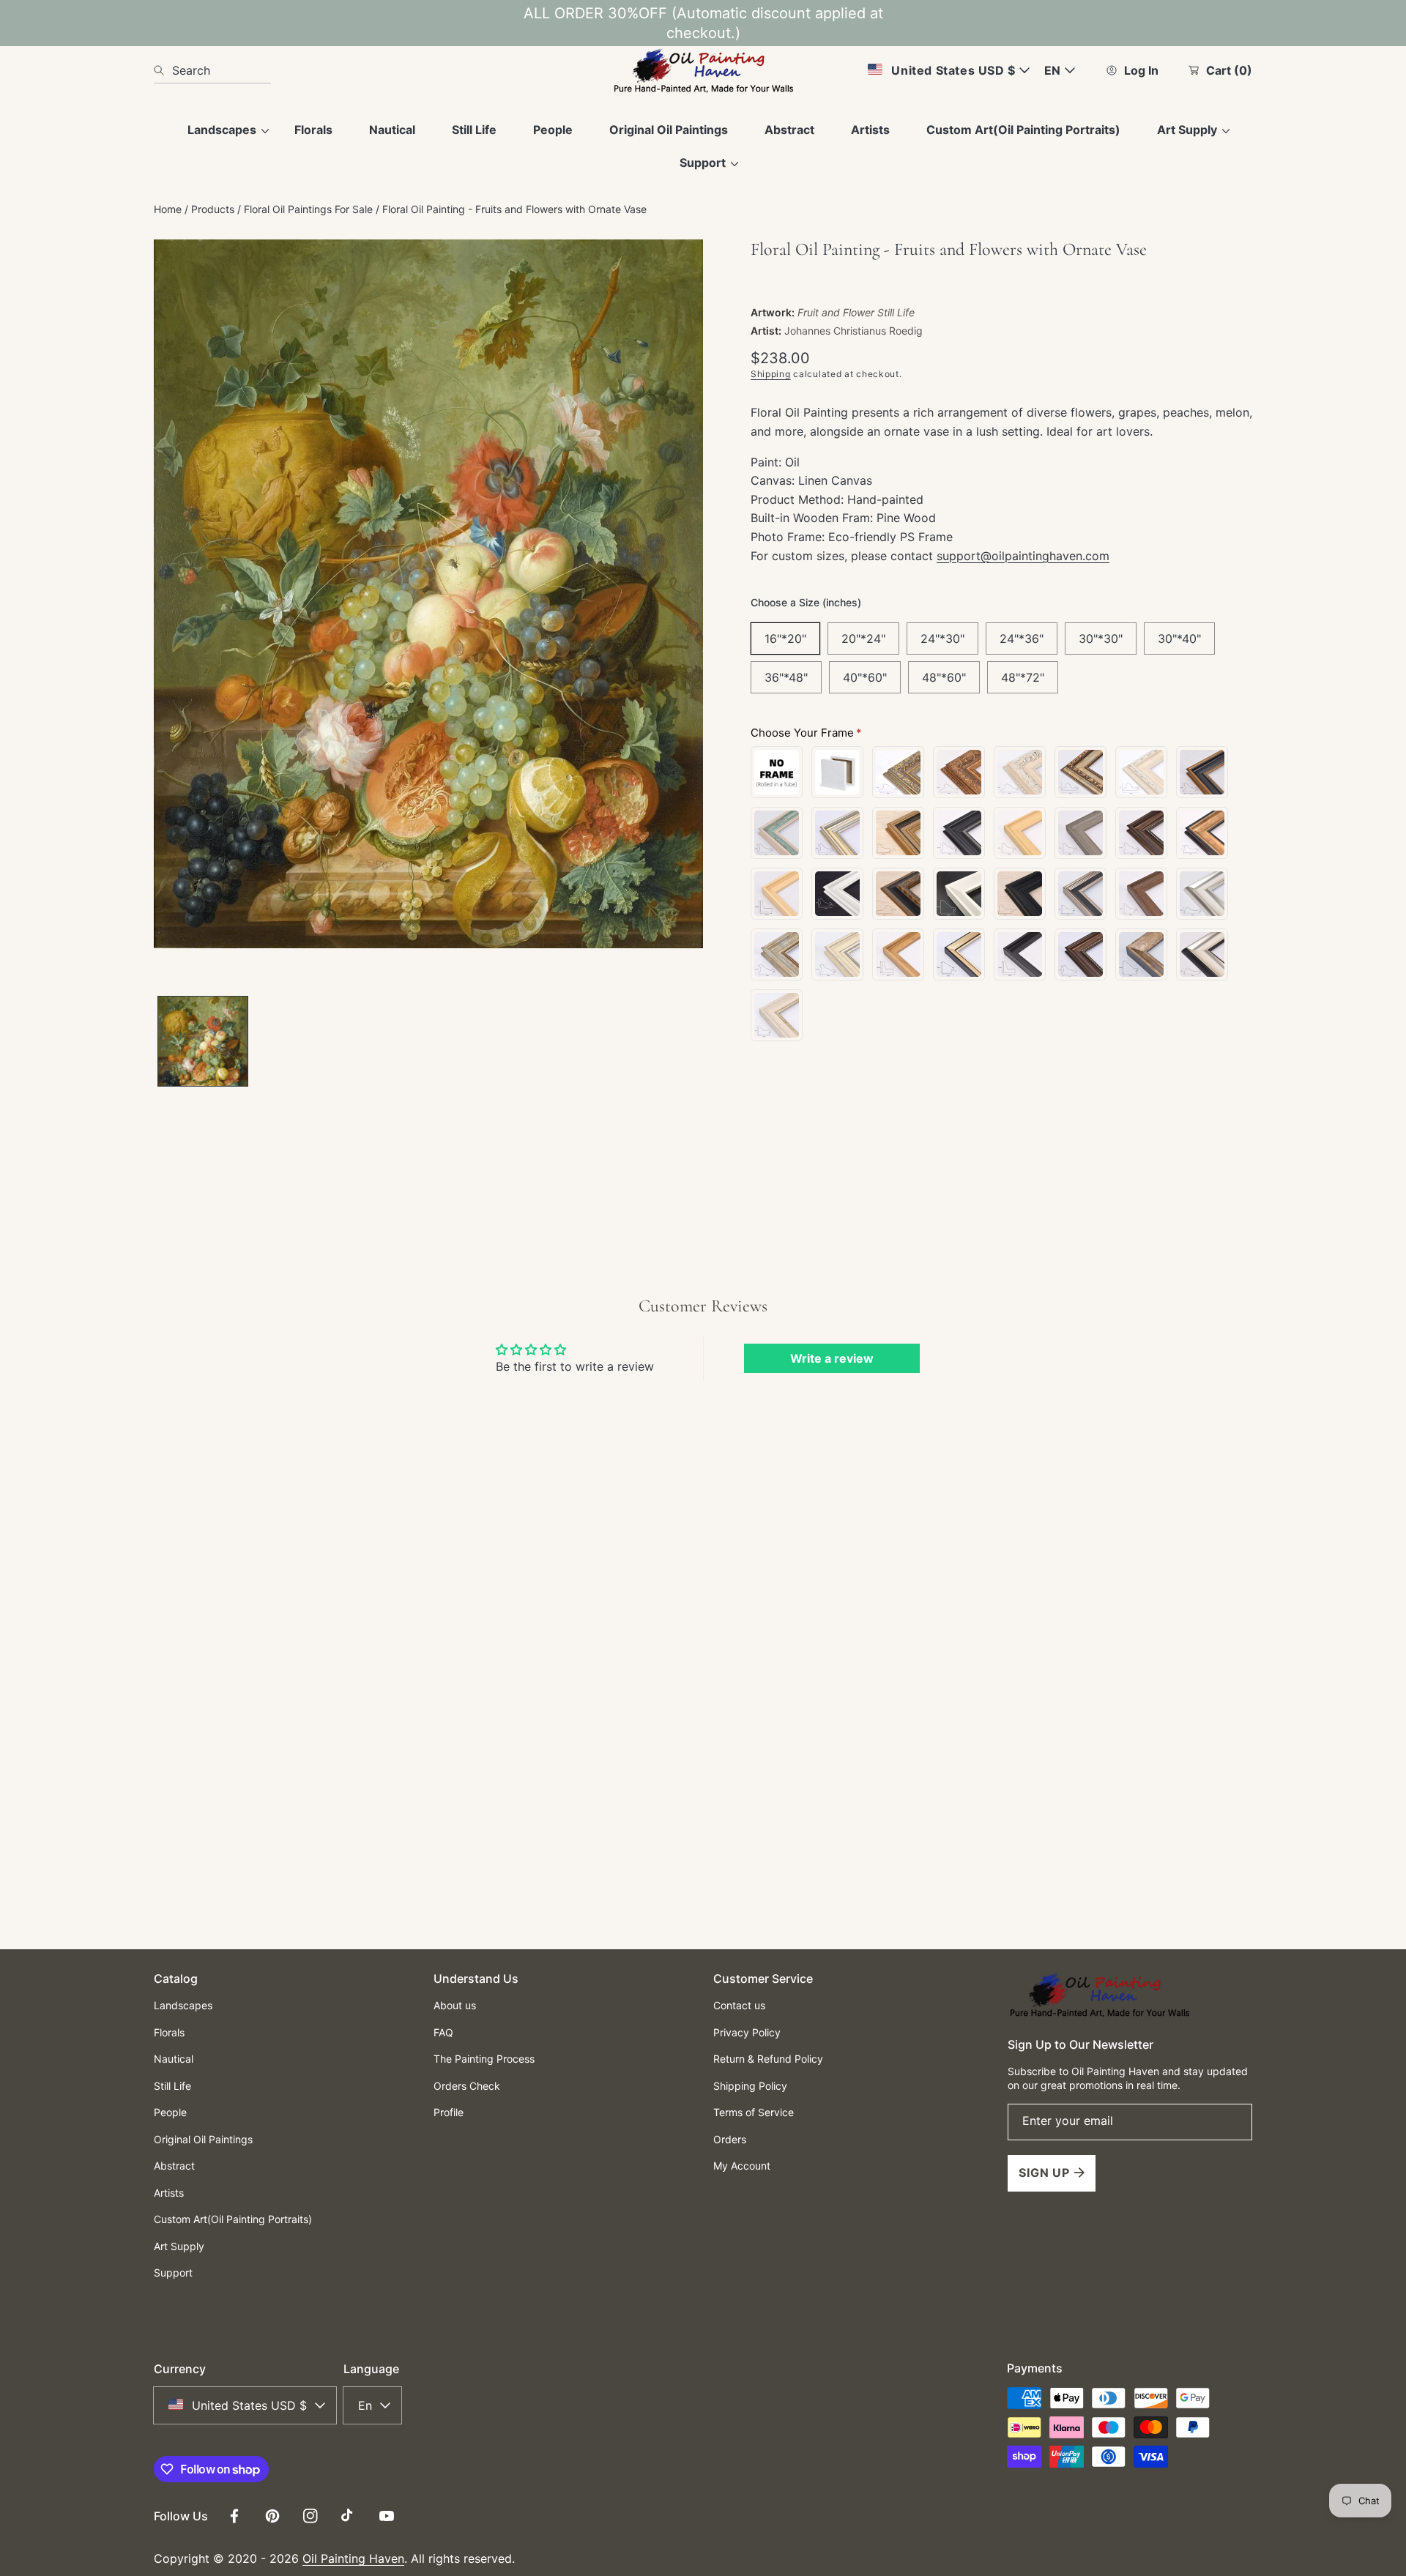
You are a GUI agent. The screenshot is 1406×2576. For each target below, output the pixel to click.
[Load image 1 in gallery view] (203, 1041)
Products (213, 209)
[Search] (163, 70)
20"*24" (863, 639)
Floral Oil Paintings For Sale (308, 209)
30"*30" (1101, 639)
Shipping (771, 374)
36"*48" (786, 677)
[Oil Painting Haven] (703, 70)
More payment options (1001, 1269)
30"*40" (1179, 639)
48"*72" (1023, 677)
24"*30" (942, 639)
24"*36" (1022, 639)
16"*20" (785, 639)
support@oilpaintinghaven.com (1023, 556)
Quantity (771, 1112)
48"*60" (944, 677)
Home (168, 209)
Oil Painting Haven (353, 2558)
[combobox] (212, 70)
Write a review (832, 1358)
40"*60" (865, 677)
